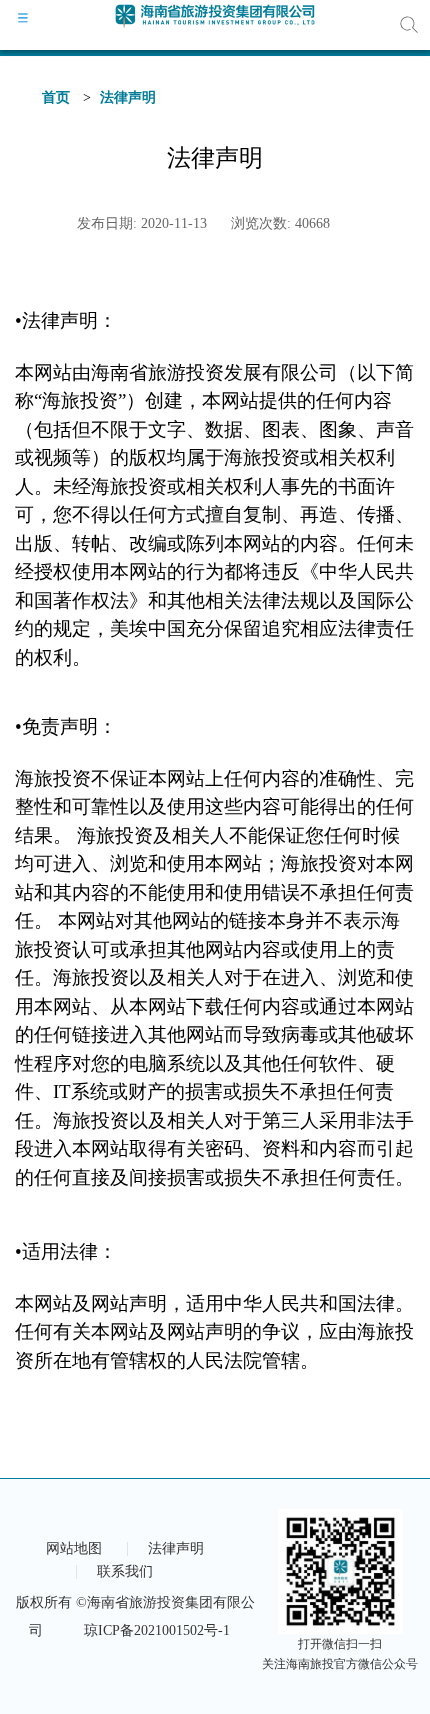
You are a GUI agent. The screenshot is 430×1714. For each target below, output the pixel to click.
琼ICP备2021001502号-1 (157, 1630)
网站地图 (74, 1549)
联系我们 (125, 1572)
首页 (56, 97)
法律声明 (128, 97)
